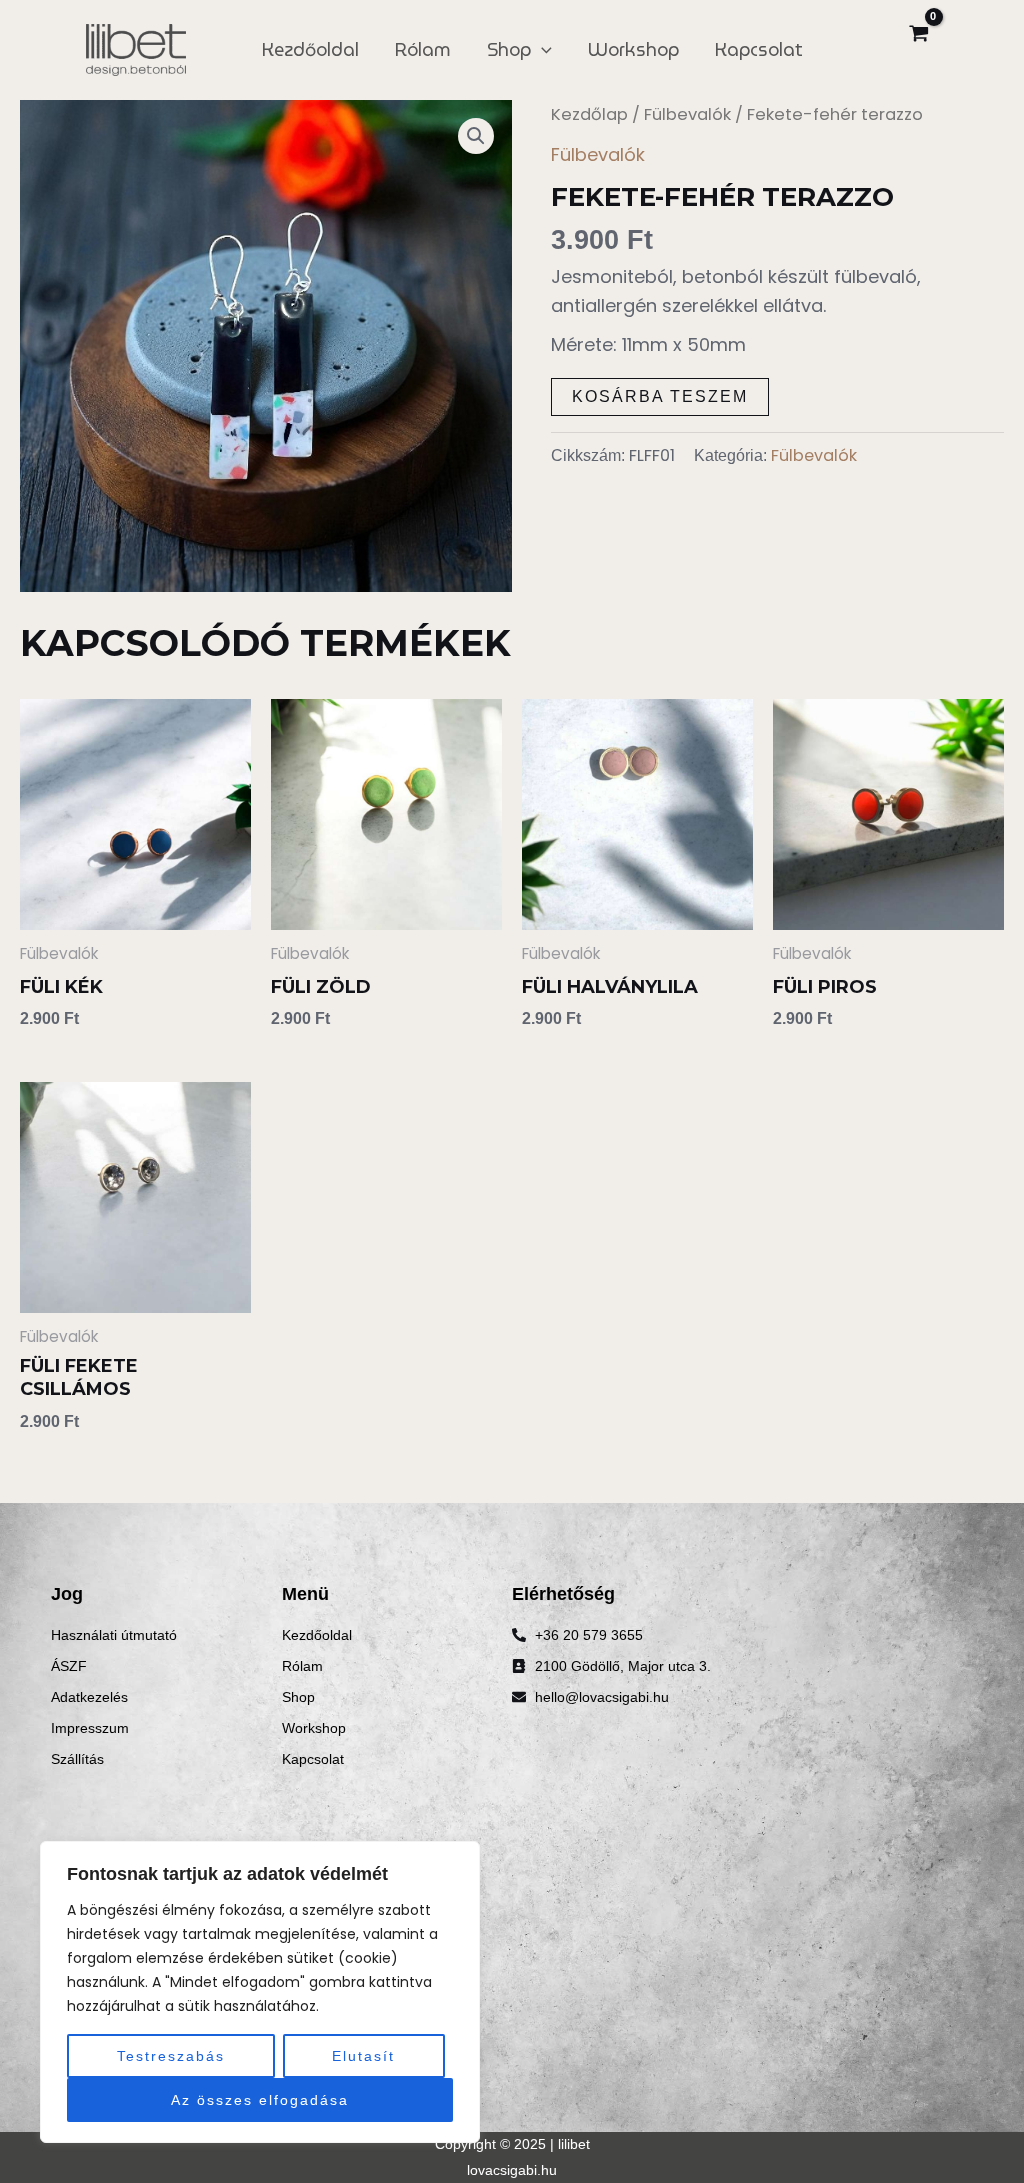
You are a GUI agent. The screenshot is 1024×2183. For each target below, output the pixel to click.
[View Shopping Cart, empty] (918, 35)
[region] (260, 1992)
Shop (509, 49)
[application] (541, 50)
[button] (476, 136)
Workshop (633, 49)
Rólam (423, 49)
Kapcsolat (759, 49)
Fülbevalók (687, 114)
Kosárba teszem (660, 396)
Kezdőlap (589, 114)
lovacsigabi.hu (512, 2170)
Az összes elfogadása (260, 2100)
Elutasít (363, 2056)
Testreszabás (171, 2056)
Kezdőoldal (310, 49)
